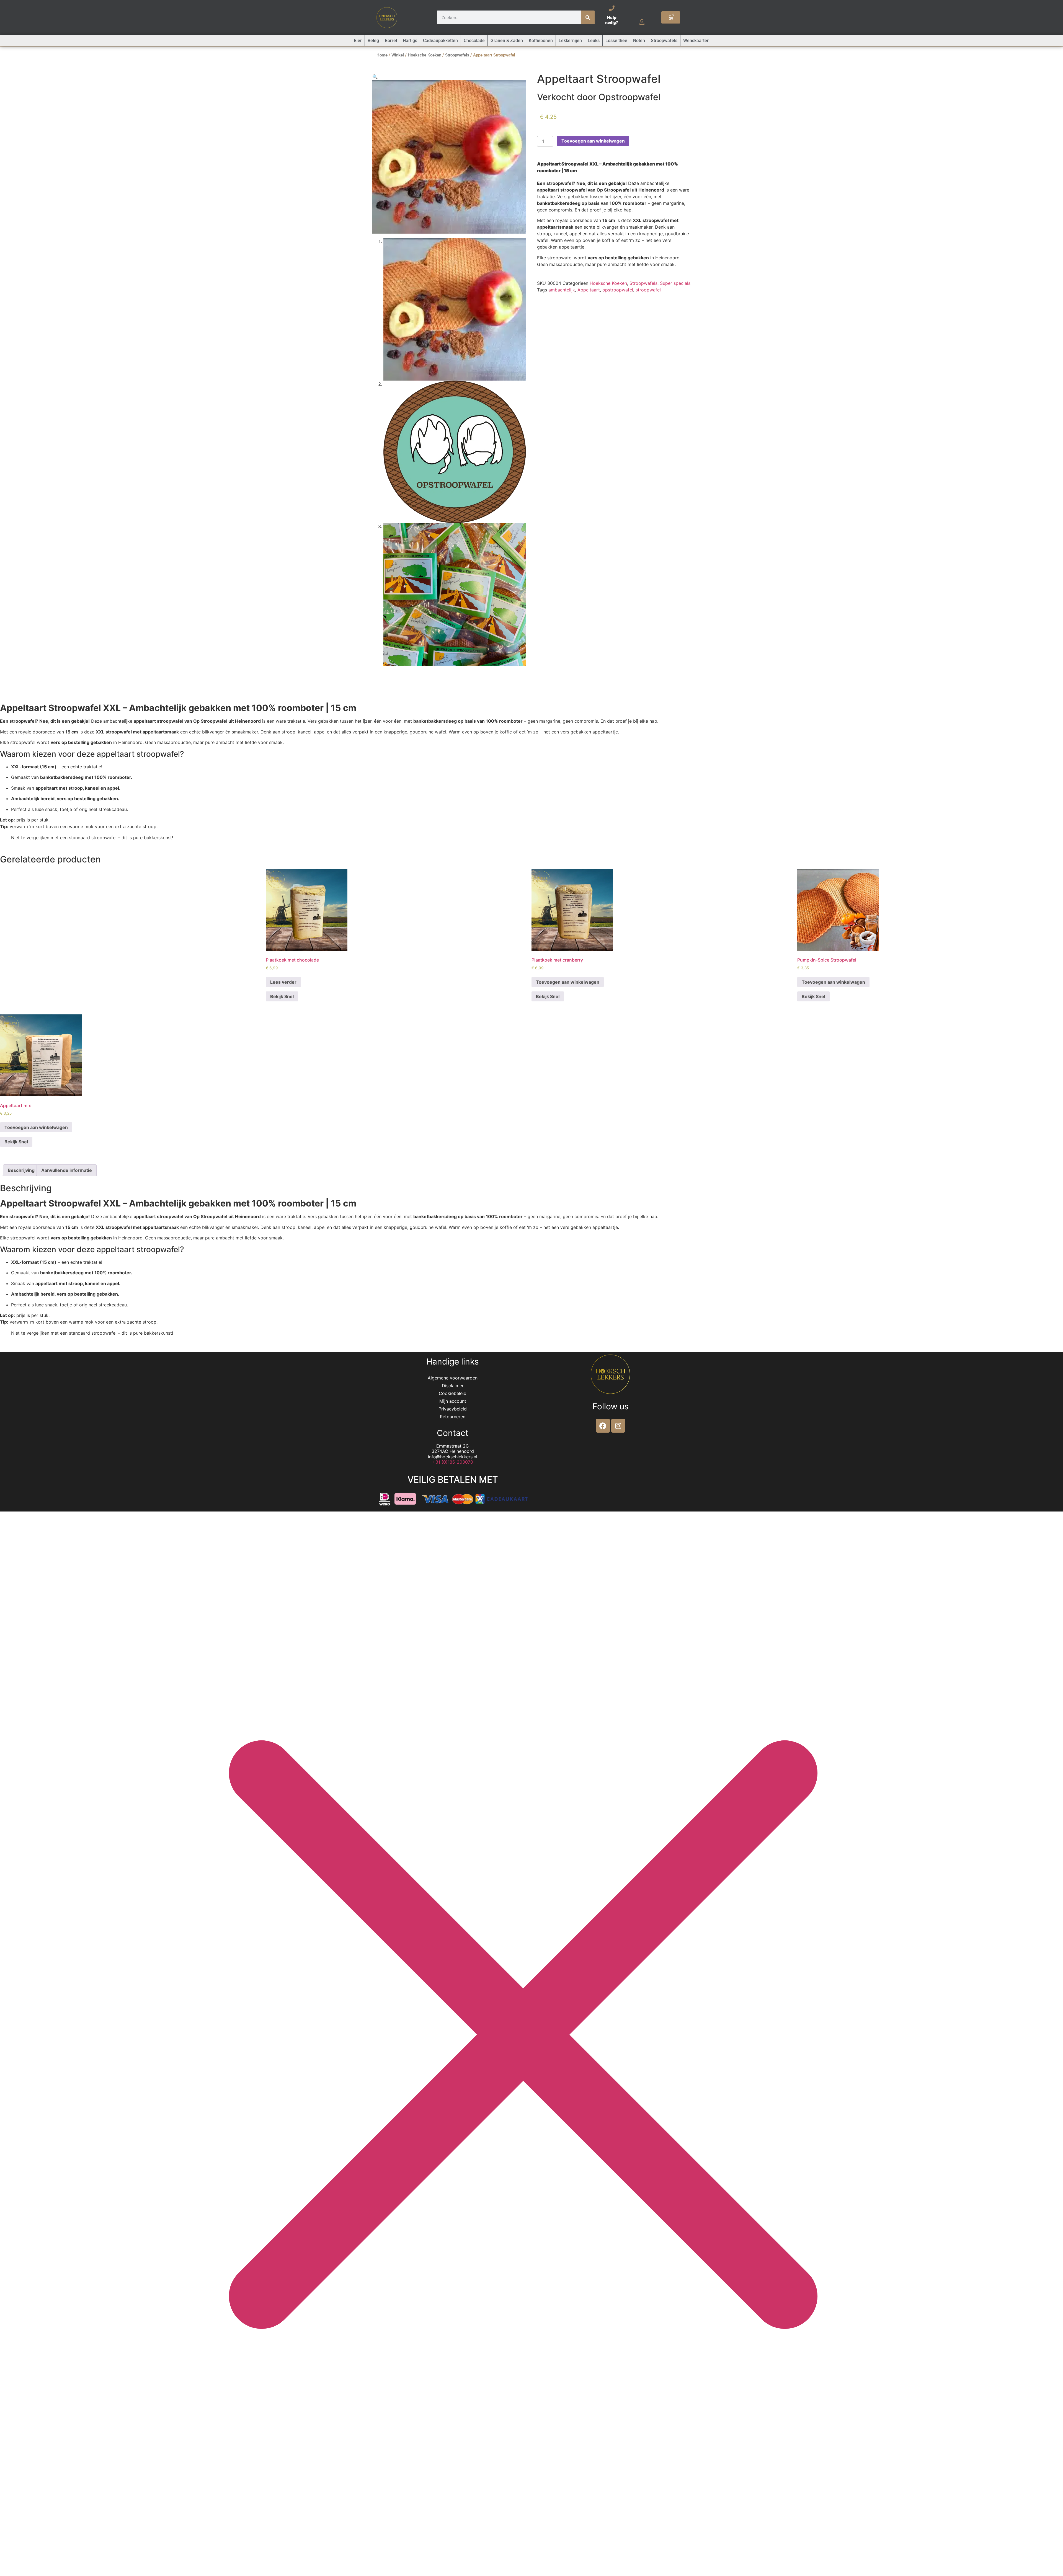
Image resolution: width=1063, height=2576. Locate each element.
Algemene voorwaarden (453, 1378)
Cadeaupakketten (440, 41)
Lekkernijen (570, 41)
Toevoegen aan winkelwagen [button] (568, 982)
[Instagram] (618, 1426)
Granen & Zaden (507, 41)
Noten (639, 41)
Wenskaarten (696, 41)
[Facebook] (603, 1426)
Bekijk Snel (282, 996)
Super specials (675, 283)
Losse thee (616, 41)
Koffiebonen (541, 41)
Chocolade (474, 41)
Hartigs (410, 41)
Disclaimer (453, 1386)
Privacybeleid (453, 1409)
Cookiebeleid (453, 1393)
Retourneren (453, 1417)
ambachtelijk (562, 290)
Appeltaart (589, 290)
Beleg (373, 41)
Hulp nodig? (612, 20)
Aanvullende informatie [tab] (67, 1170)
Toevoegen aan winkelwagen (593, 141)
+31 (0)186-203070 (453, 1462)
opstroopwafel (618, 290)
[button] (375, 77)
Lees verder (283, 982)
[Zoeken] (588, 17)
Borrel (391, 41)
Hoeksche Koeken (425, 55)
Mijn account (453, 1401)
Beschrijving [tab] (21, 1170)
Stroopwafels (664, 41)
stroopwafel (648, 290)
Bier (358, 41)
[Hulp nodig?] (612, 8)
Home (382, 55)
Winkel (398, 55)
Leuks (594, 41)
